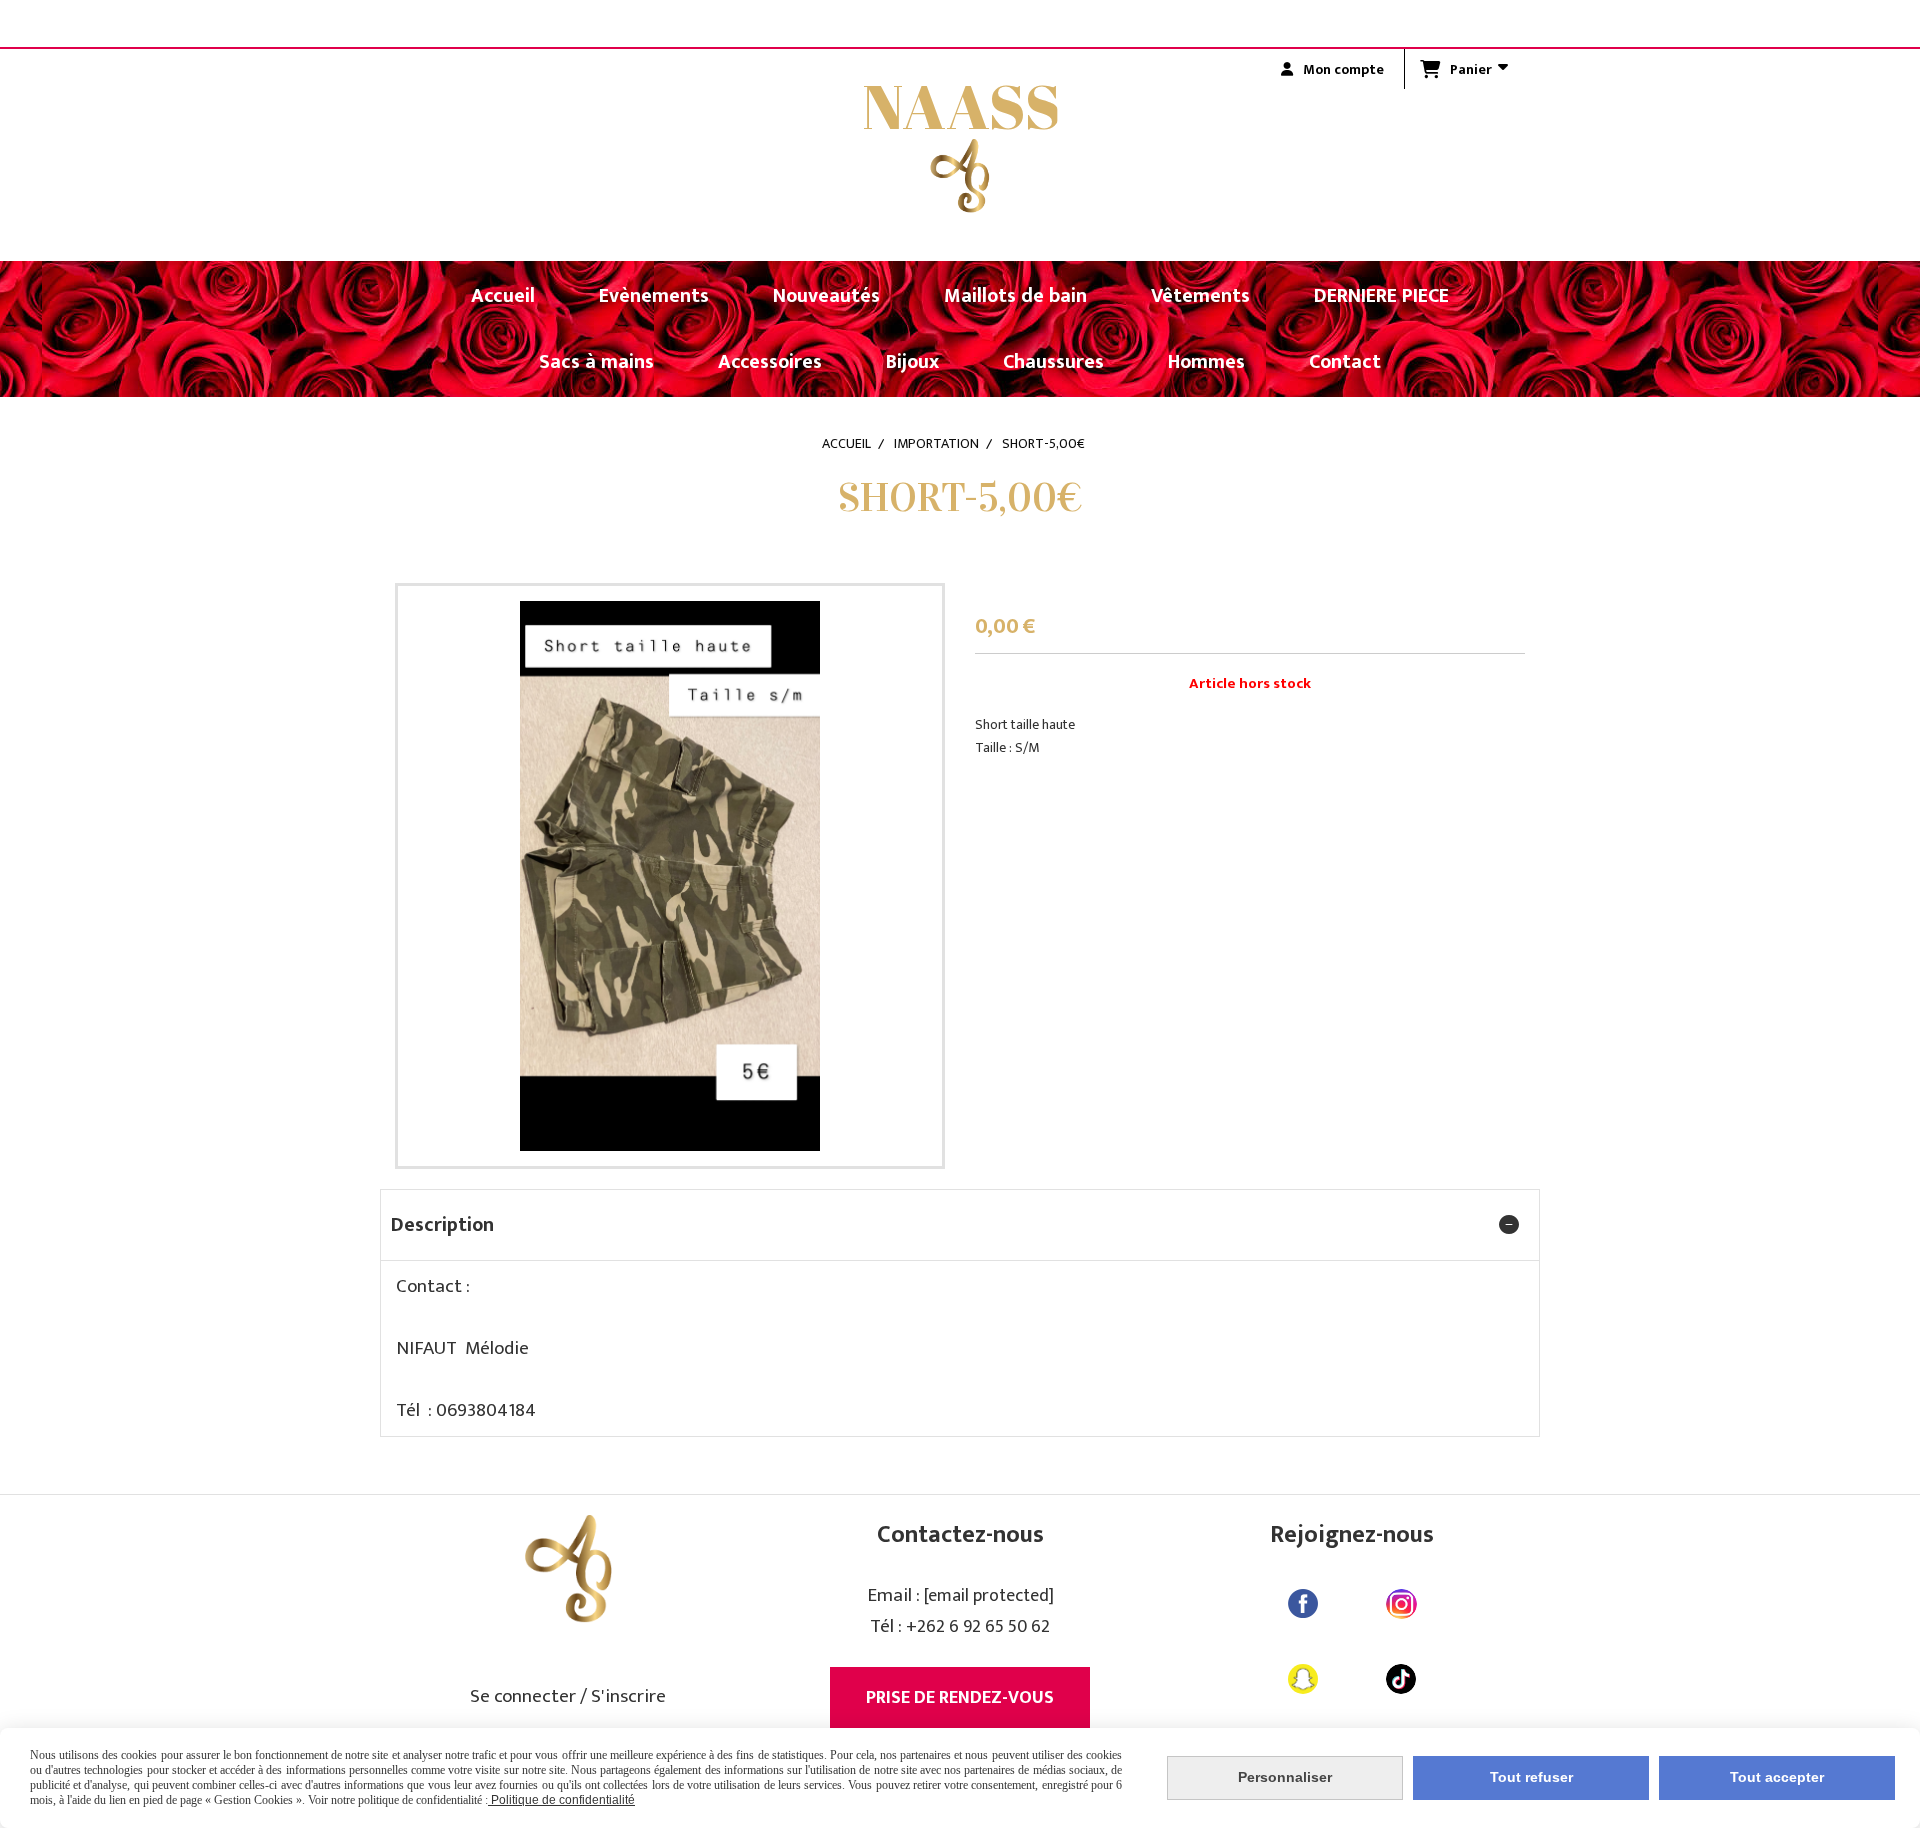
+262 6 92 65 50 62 (978, 1627)
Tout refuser (1531, 1777)
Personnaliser (1285, 1777)
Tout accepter (1777, 1777)
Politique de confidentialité (561, 1800)
